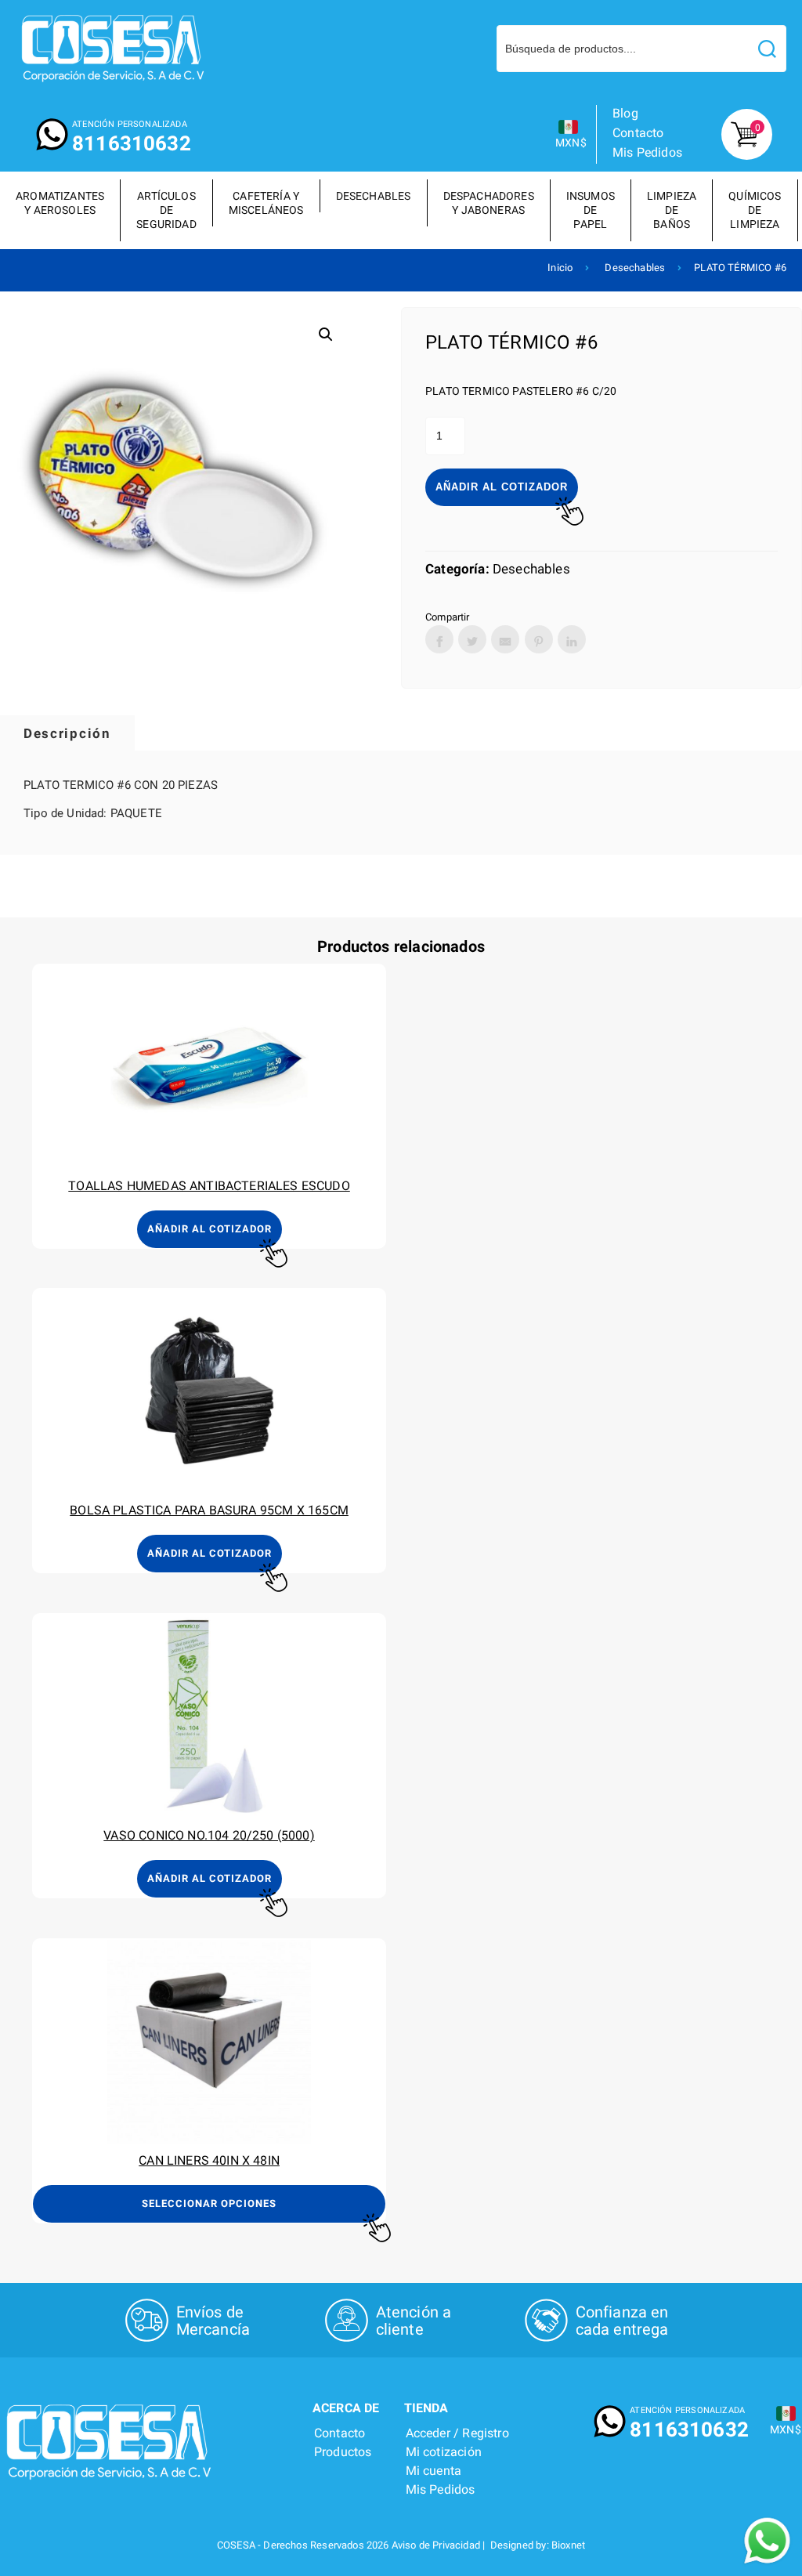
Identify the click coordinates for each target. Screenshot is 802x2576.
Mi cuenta (434, 2471)
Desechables (635, 268)
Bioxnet (568, 2545)
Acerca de (346, 2408)
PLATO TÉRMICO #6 (740, 268)
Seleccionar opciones (209, 2203)
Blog (625, 113)
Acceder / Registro (457, 2433)
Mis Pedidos (647, 152)
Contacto (638, 133)
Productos (343, 2452)
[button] (326, 335)
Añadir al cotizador (502, 487)
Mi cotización (444, 2452)
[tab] (67, 733)
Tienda (426, 2408)
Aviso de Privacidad (436, 2545)
